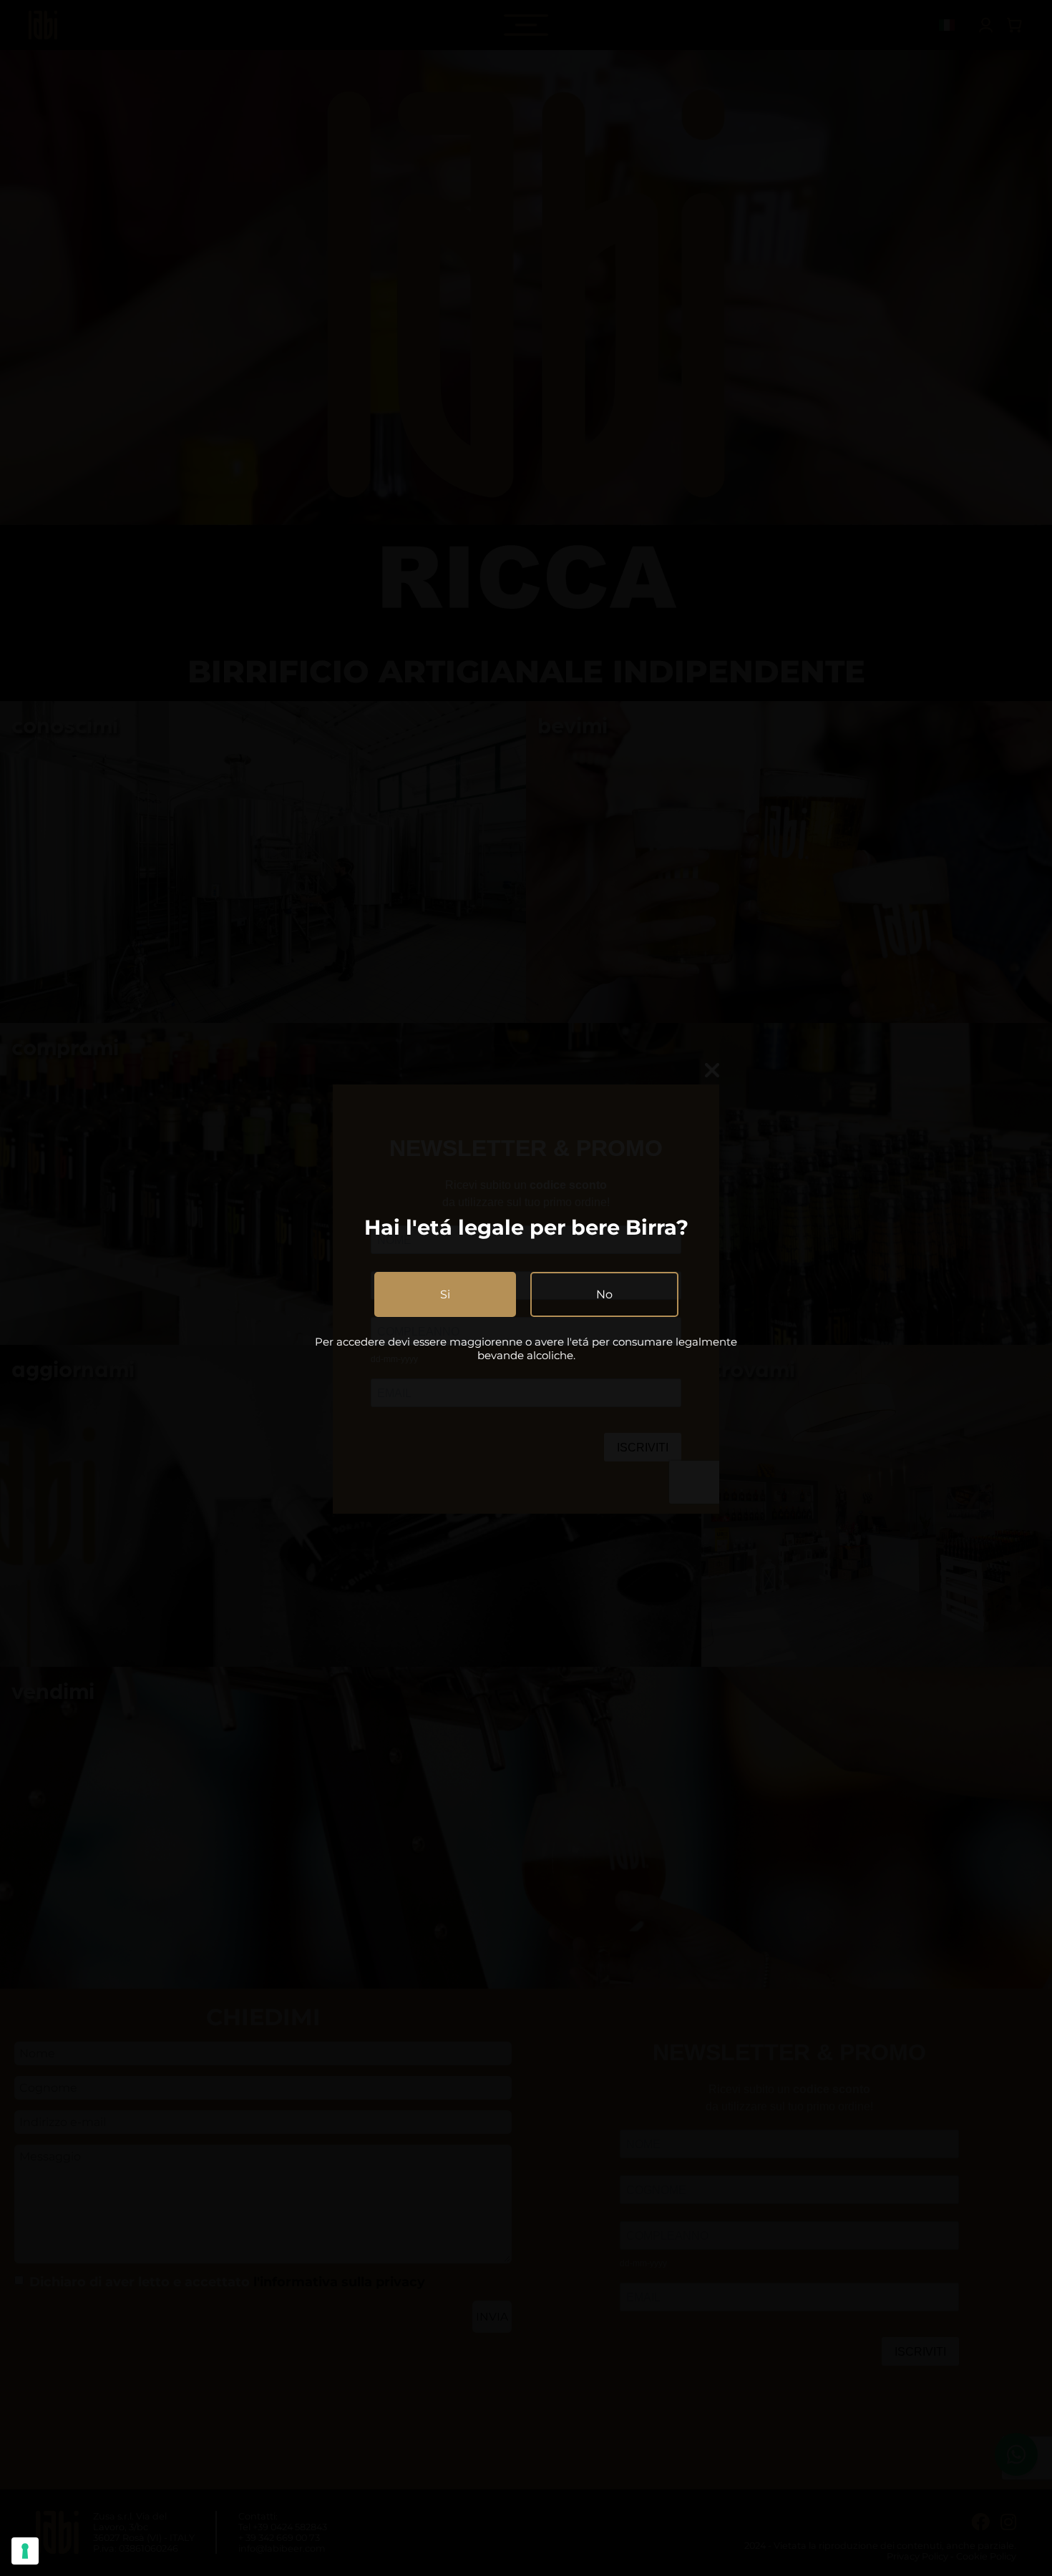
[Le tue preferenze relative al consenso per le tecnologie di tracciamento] (25, 2551)
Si (445, 1294)
